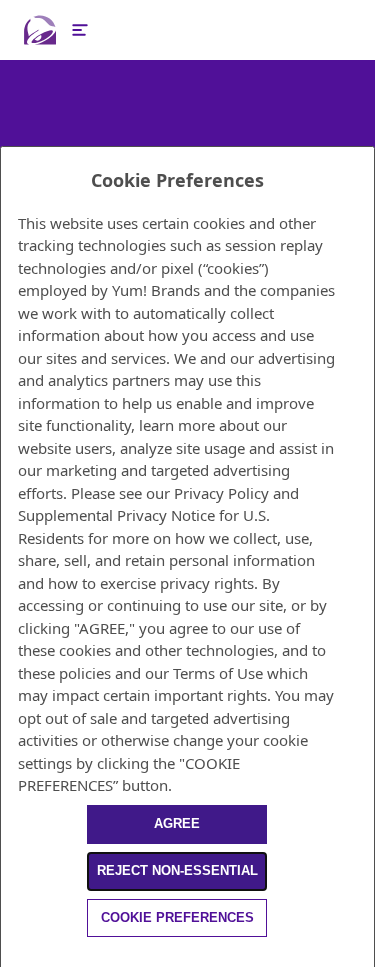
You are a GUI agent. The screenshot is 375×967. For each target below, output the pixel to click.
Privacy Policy (221, 493)
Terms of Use (218, 673)
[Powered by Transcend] (9, 955)
